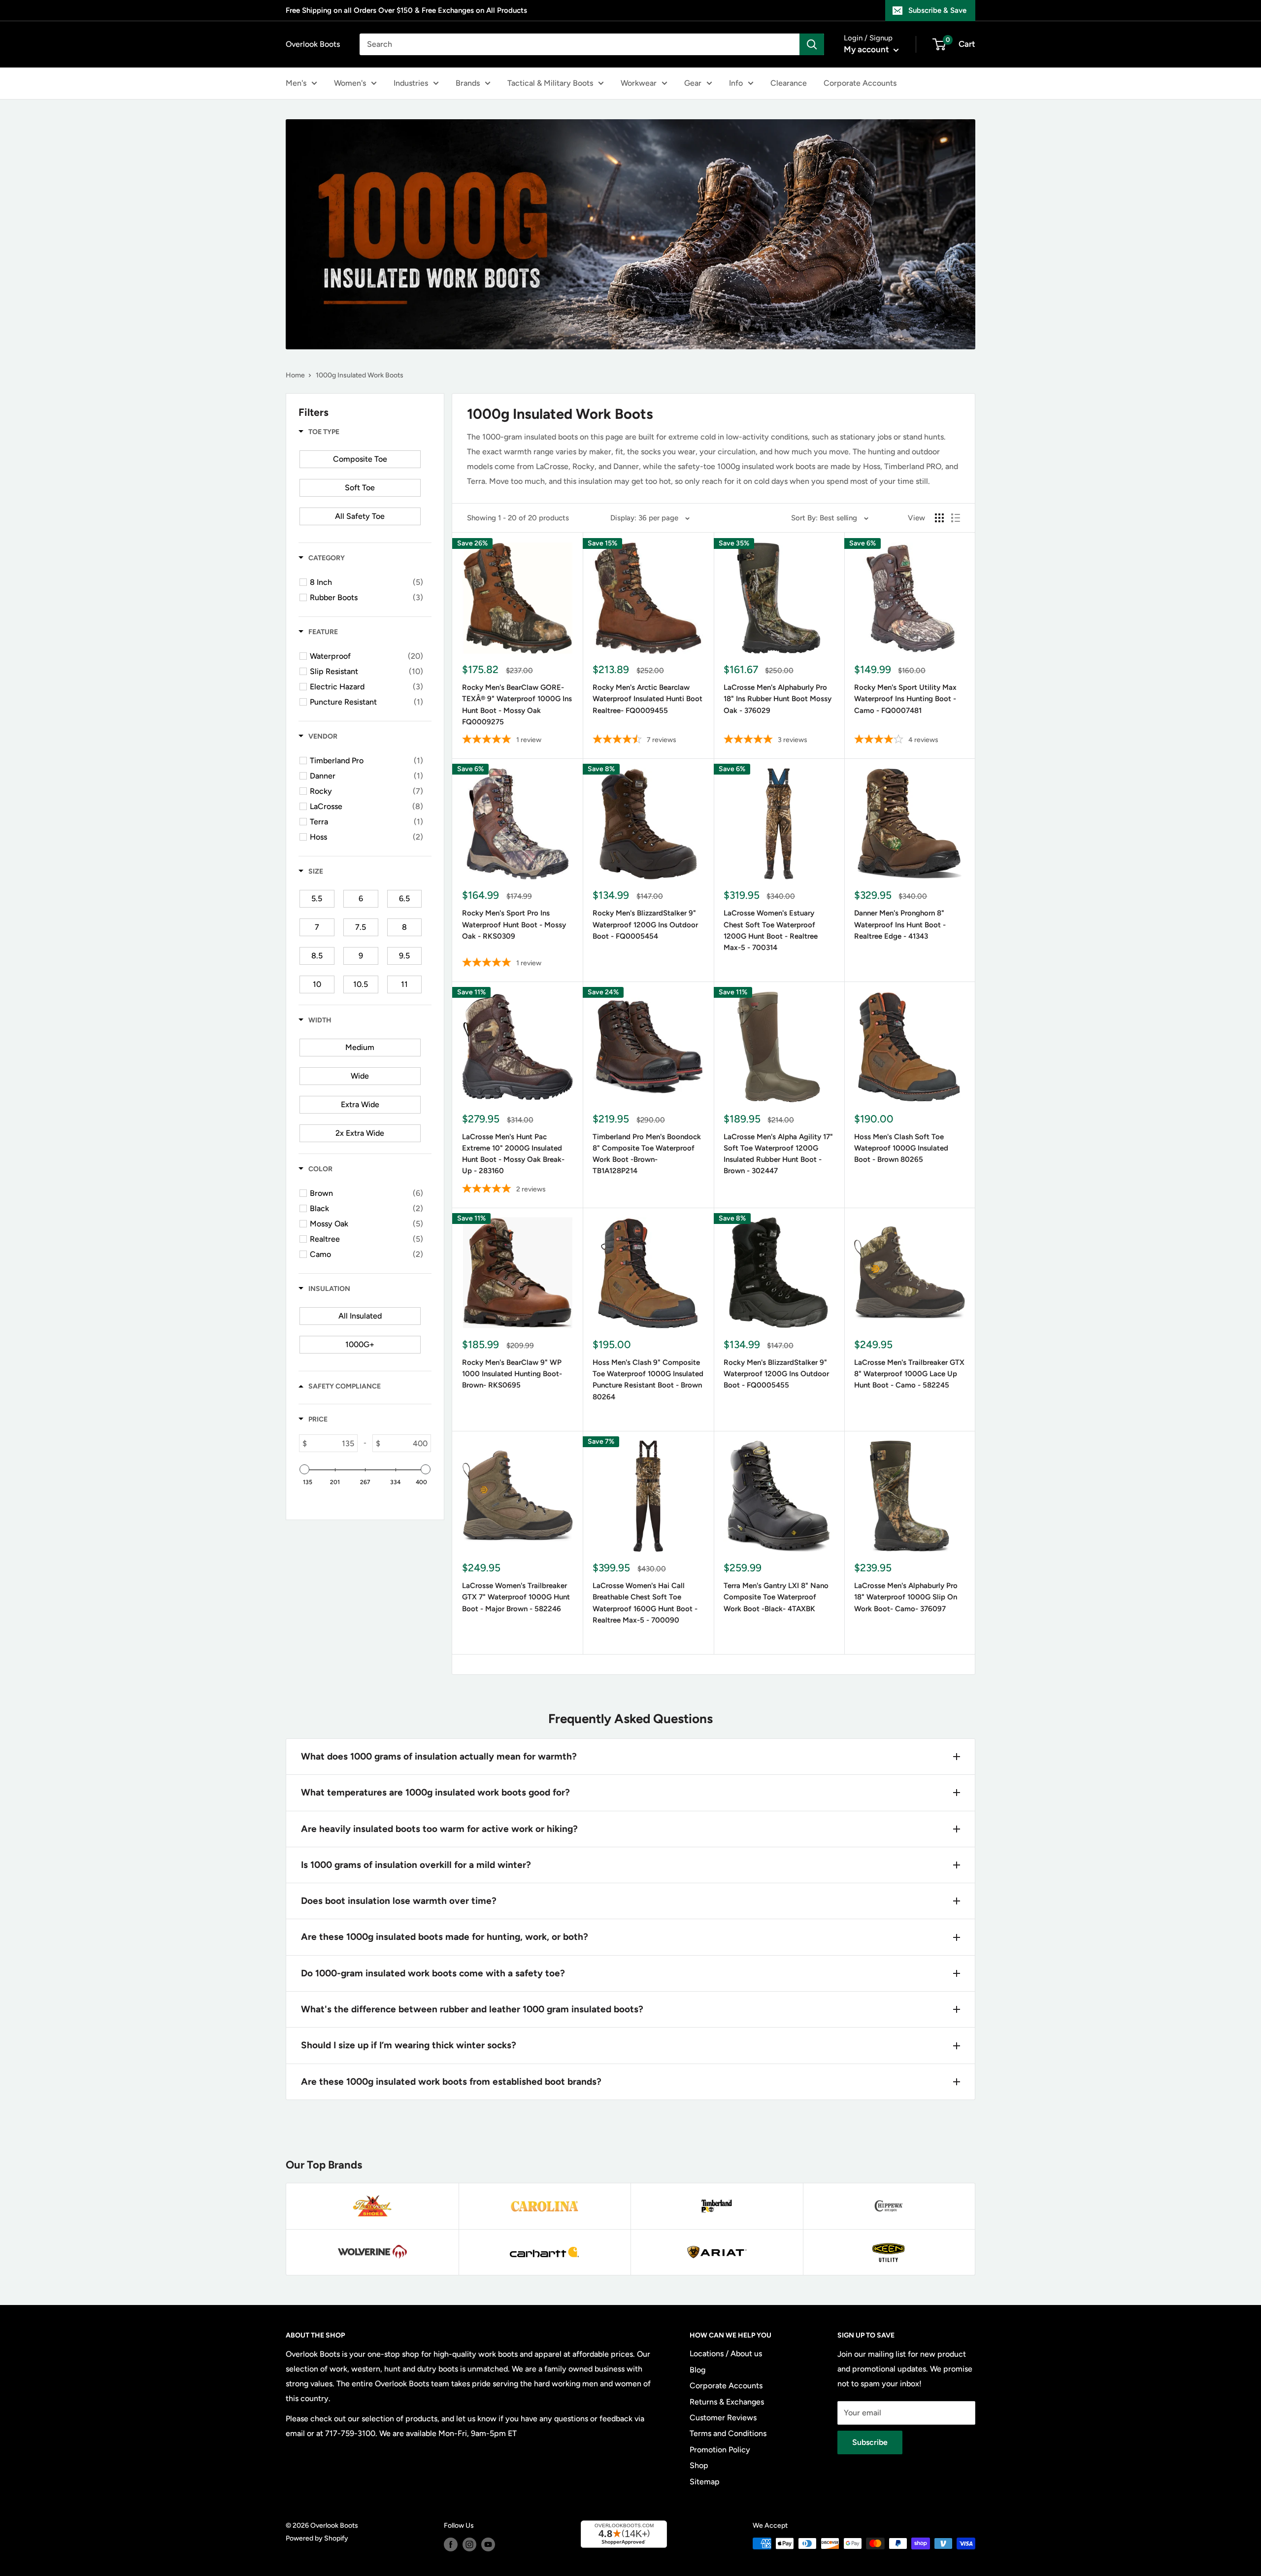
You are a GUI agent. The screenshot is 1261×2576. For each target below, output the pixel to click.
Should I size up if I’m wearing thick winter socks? (409, 2045)
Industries (411, 83)
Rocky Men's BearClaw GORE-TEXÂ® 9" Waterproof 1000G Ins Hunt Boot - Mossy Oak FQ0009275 (517, 705)
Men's (296, 83)
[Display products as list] (956, 518)
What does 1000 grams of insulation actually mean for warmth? (439, 1756)
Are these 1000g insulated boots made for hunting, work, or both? (445, 1937)
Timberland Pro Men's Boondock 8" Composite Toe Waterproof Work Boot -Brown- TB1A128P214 (647, 1154)
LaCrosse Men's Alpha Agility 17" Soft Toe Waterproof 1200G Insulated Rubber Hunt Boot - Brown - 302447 (778, 1154)
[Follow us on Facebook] (451, 2544)
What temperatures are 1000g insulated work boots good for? (435, 1792)
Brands (468, 83)
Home (295, 375)
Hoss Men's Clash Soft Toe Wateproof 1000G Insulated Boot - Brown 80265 (901, 1148)
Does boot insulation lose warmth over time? (399, 1901)
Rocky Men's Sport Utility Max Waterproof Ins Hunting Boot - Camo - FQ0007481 (905, 699)
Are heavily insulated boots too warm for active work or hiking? (439, 1829)
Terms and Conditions (728, 2433)
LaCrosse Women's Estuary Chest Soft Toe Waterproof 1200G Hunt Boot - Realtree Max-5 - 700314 (771, 930)
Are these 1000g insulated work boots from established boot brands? (451, 2082)
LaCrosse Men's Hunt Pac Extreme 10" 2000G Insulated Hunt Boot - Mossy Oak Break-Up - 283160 (513, 1154)
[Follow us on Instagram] (469, 2544)
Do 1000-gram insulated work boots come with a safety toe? (433, 1973)
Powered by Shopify (317, 2538)
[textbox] (332, 1443)
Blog (697, 2370)
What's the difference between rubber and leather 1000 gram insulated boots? (472, 2009)
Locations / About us (726, 2354)
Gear (693, 83)
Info (736, 83)
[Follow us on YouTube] (488, 2544)
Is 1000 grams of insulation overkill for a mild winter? (416, 1865)
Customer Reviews (723, 2418)
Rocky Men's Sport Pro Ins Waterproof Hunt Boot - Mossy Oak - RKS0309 (514, 925)
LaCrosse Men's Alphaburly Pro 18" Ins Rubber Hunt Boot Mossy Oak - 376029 (778, 699)
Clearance (789, 83)
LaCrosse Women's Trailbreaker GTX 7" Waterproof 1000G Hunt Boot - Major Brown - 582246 (516, 1597)
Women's (350, 83)
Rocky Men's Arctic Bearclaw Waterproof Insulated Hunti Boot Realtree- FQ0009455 (647, 699)
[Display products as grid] (939, 518)
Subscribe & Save (937, 10)
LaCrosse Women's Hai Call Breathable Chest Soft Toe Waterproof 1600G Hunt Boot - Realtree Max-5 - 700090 (645, 1603)
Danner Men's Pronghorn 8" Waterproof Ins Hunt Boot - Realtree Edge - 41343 (900, 925)
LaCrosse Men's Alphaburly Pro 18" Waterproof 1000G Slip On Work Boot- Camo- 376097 (906, 1597)
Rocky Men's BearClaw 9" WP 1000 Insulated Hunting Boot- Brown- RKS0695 (512, 1374)
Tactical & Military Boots (550, 83)
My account (867, 49)
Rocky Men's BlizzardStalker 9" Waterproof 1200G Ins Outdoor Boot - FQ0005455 (776, 1374)
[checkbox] (360, 459)
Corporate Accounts (860, 83)
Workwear (639, 83)
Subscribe (870, 2442)
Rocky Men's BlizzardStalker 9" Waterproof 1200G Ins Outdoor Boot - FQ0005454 (645, 925)
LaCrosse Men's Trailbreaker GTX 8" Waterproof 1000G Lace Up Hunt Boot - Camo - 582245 (909, 1374)
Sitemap (705, 2482)
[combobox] (580, 44)
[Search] (812, 44)
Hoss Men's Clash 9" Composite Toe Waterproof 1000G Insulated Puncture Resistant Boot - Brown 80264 (648, 1380)
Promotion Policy (720, 2450)
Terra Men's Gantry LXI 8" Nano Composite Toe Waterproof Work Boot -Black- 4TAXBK (776, 1597)
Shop (699, 2465)
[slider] (304, 1469)
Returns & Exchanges (727, 2402)
